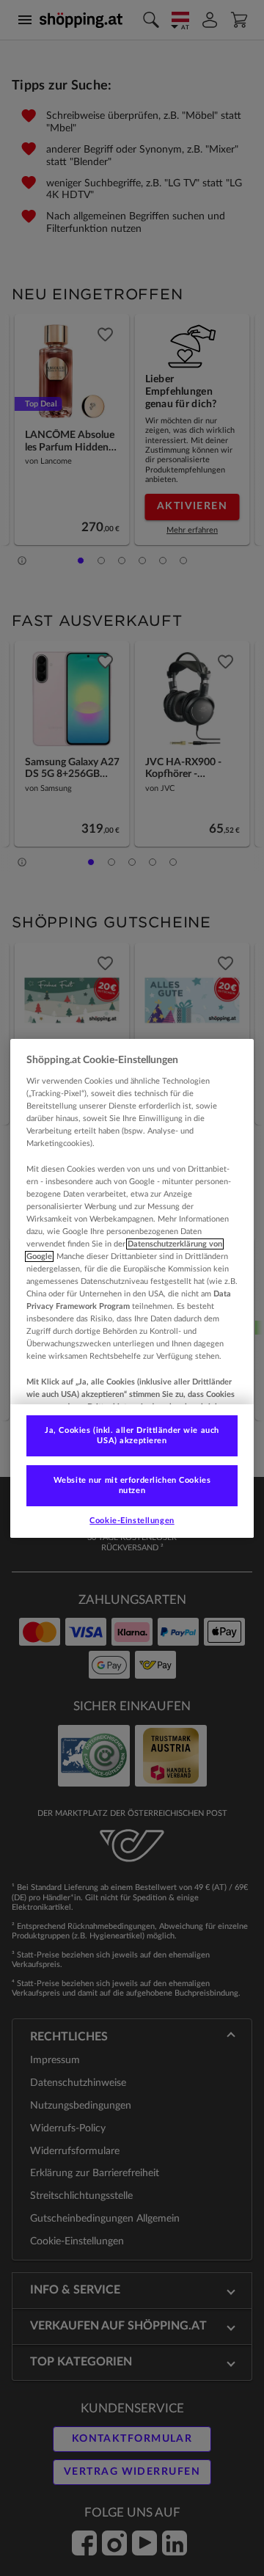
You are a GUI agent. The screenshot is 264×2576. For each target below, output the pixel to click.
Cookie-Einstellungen (132, 1521)
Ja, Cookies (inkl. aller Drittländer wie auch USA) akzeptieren (132, 1435)
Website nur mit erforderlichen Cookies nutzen (132, 1485)
